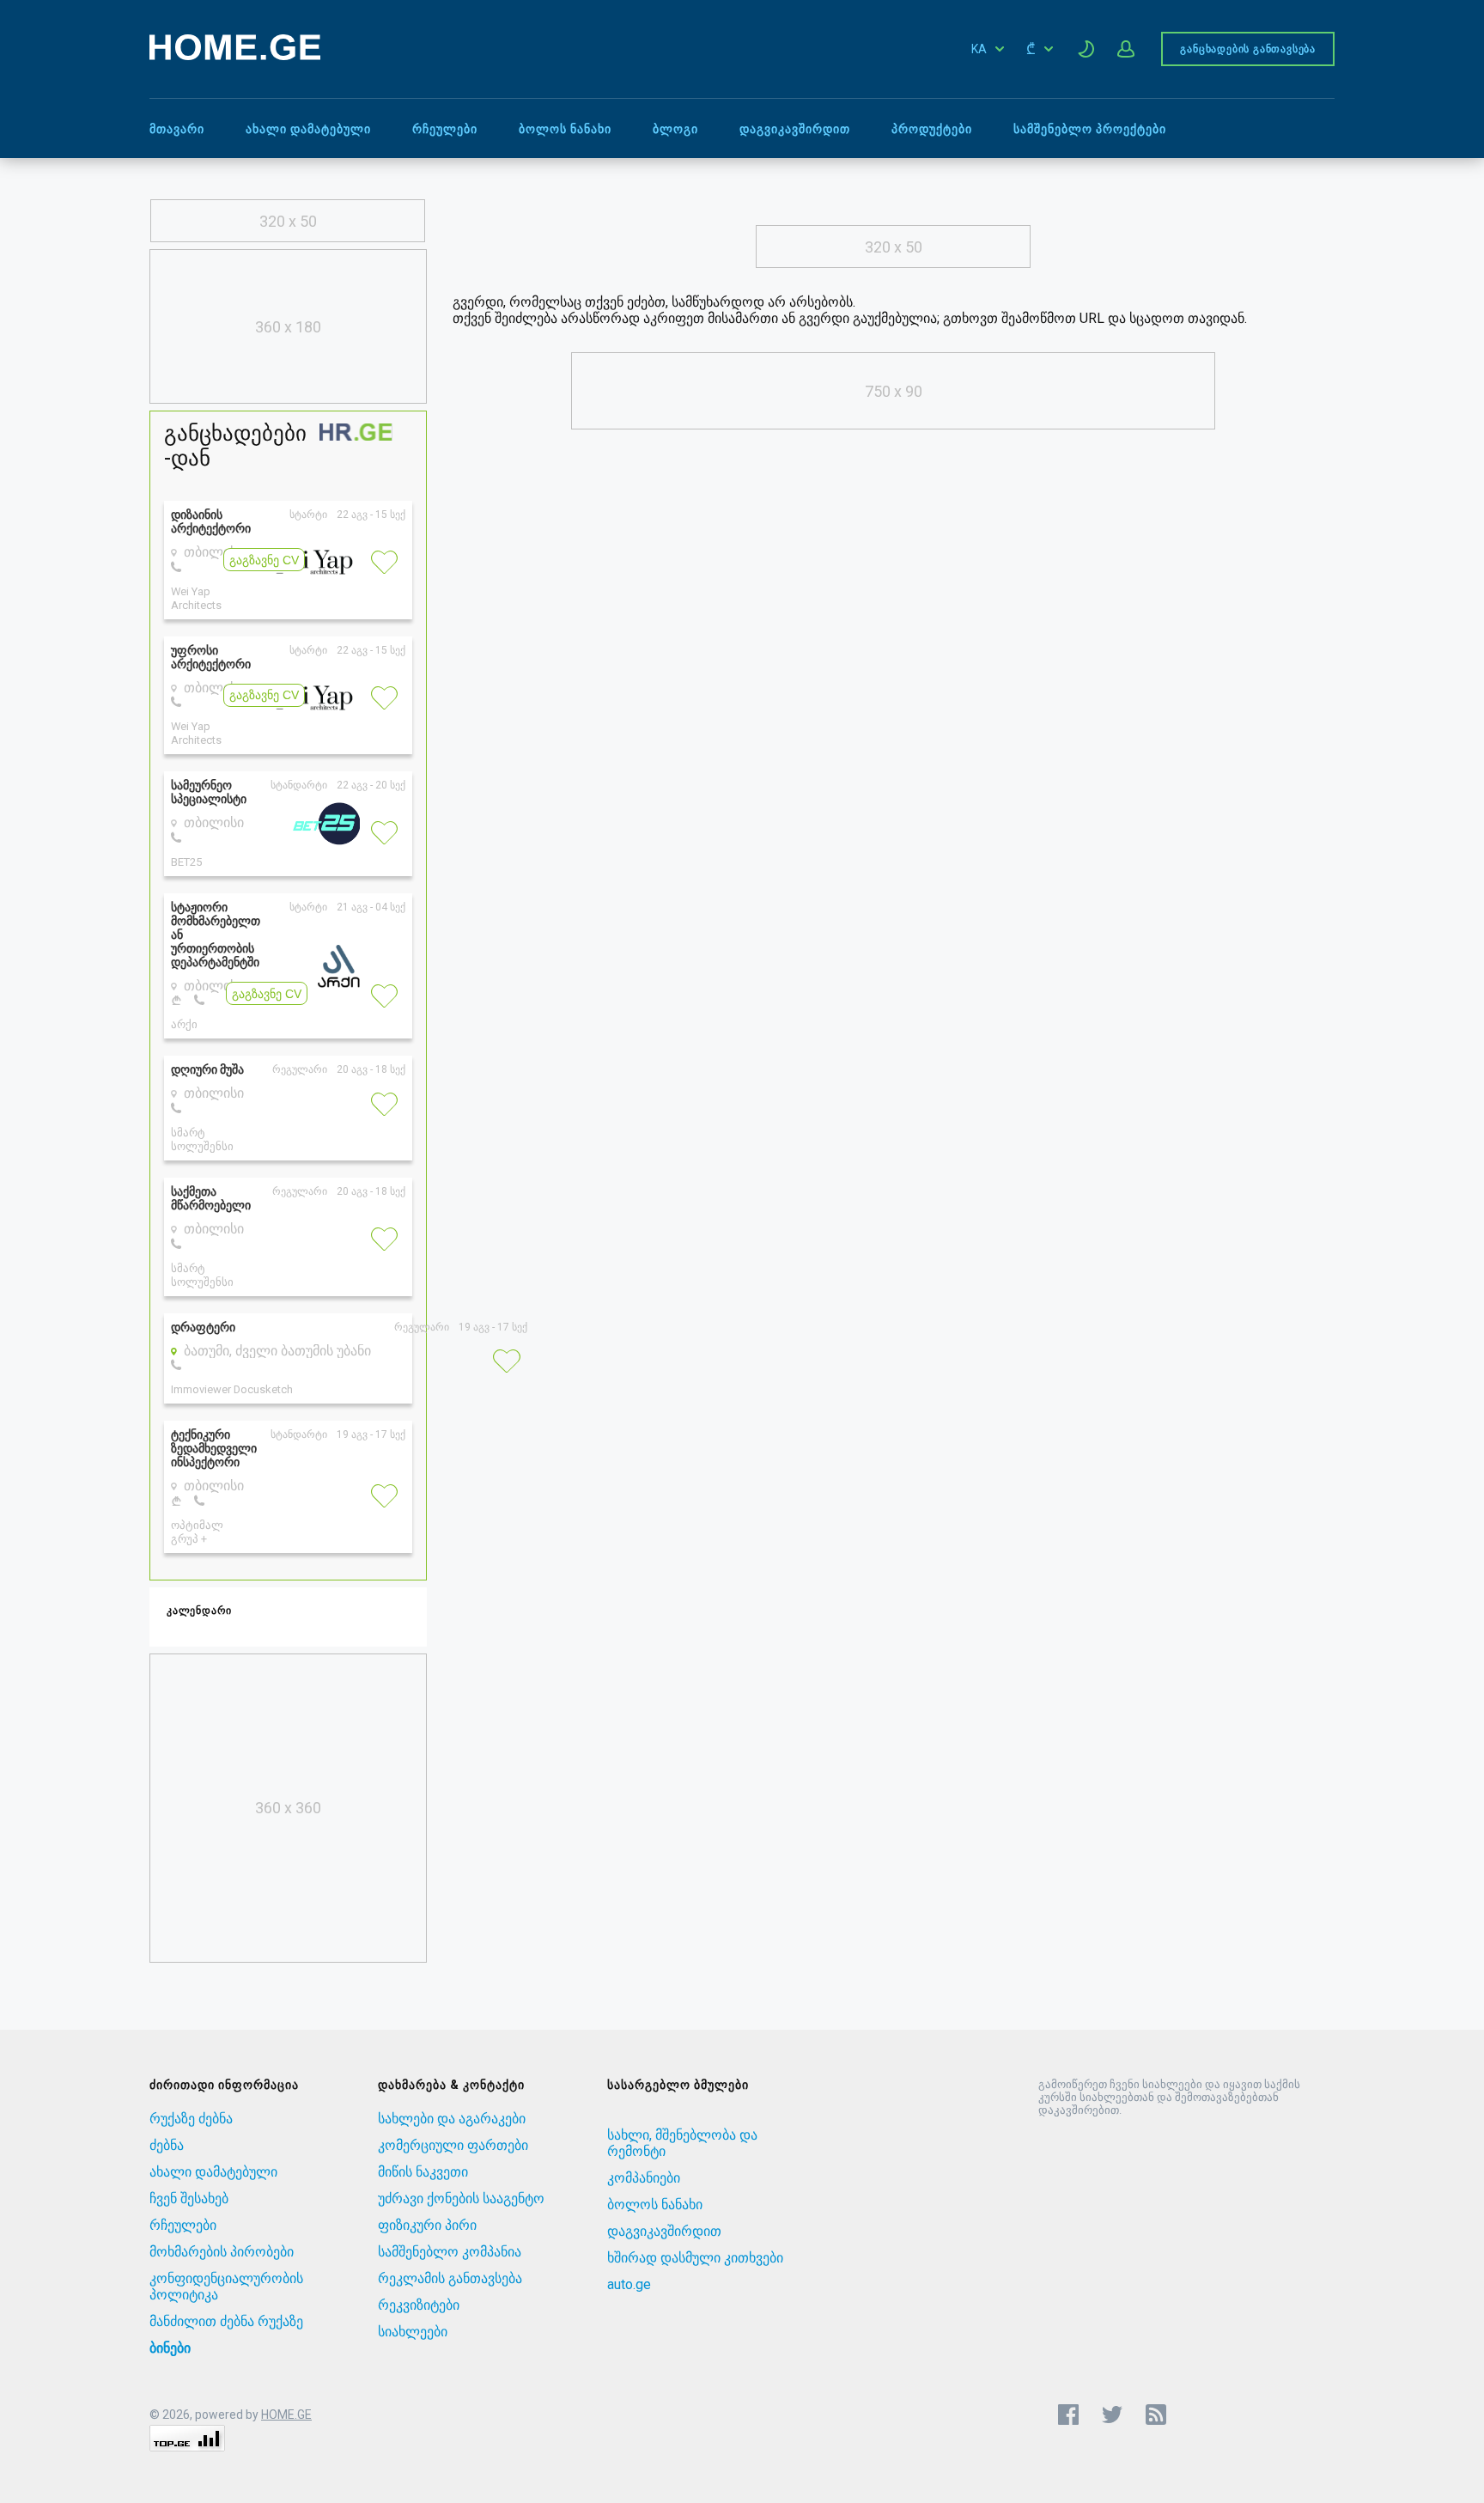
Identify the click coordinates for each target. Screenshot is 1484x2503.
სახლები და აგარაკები (452, 2119)
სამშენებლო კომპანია (450, 2252)
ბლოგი (675, 129)
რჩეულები (445, 129)
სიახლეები (413, 2332)
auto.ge (629, 2284)
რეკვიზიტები (419, 2305)
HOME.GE (286, 2415)
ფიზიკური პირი (427, 2225)
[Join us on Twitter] (1112, 2415)
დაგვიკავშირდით (795, 129)
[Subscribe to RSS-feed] (1160, 2415)
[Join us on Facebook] (1068, 2415)
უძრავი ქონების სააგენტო (461, 2198)
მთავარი (177, 129)
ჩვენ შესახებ (189, 2198)
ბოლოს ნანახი (565, 129)
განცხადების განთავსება (1248, 49)
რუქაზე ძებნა (191, 2119)
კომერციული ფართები (453, 2145)
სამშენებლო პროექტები (1090, 129)
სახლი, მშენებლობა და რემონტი (682, 2143)
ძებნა (167, 2145)
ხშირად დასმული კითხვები (695, 2258)
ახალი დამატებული (308, 129)
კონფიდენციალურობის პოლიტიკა (226, 2287)
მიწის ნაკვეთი (423, 2172)
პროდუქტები (932, 129)
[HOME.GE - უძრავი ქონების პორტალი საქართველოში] (235, 55)
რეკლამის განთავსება (450, 2278)
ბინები (170, 2348)
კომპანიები (644, 2178)
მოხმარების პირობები (222, 2252)
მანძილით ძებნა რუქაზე (226, 2321)
